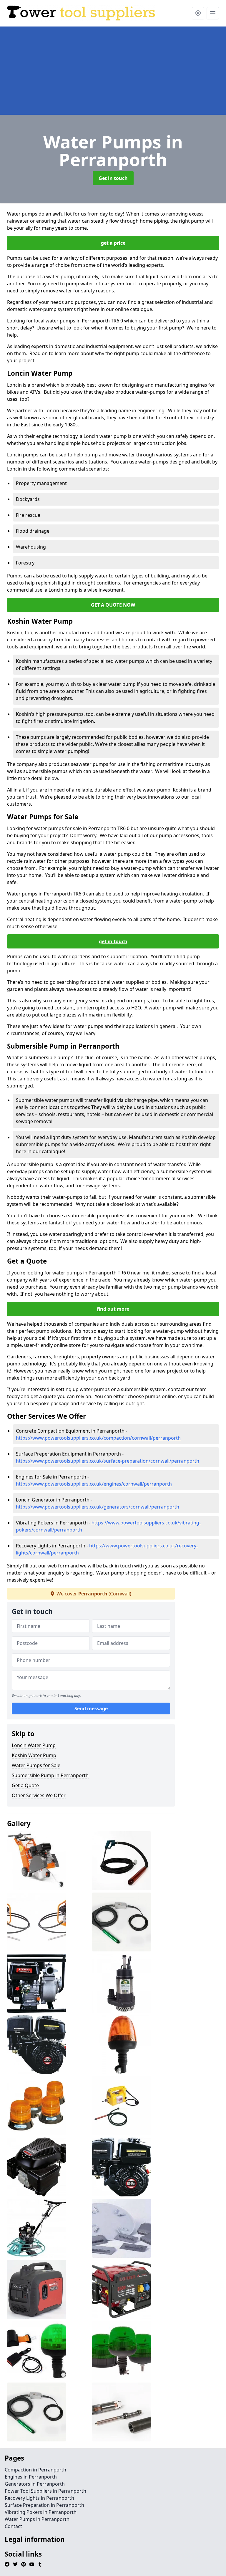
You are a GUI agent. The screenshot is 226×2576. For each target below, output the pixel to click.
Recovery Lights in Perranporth (39, 2498)
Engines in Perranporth (31, 2477)
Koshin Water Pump (34, 1755)
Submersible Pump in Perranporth (50, 1775)
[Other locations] (198, 13)
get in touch (113, 941)
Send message (91, 1708)
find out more (113, 1309)
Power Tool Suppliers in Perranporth (45, 2491)
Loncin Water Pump (34, 1745)
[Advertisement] (113, 71)
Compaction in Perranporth (35, 2470)
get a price (113, 243)
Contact (13, 2526)
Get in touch (113, 178)
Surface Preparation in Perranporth (44, 2505)
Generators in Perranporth (35, 2484)
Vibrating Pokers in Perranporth (41, 2512)
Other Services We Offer (39, 1795)
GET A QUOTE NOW (113, 605)
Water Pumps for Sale (36, 1765)
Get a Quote (25, 1785)
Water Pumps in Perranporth (37, 2519)
